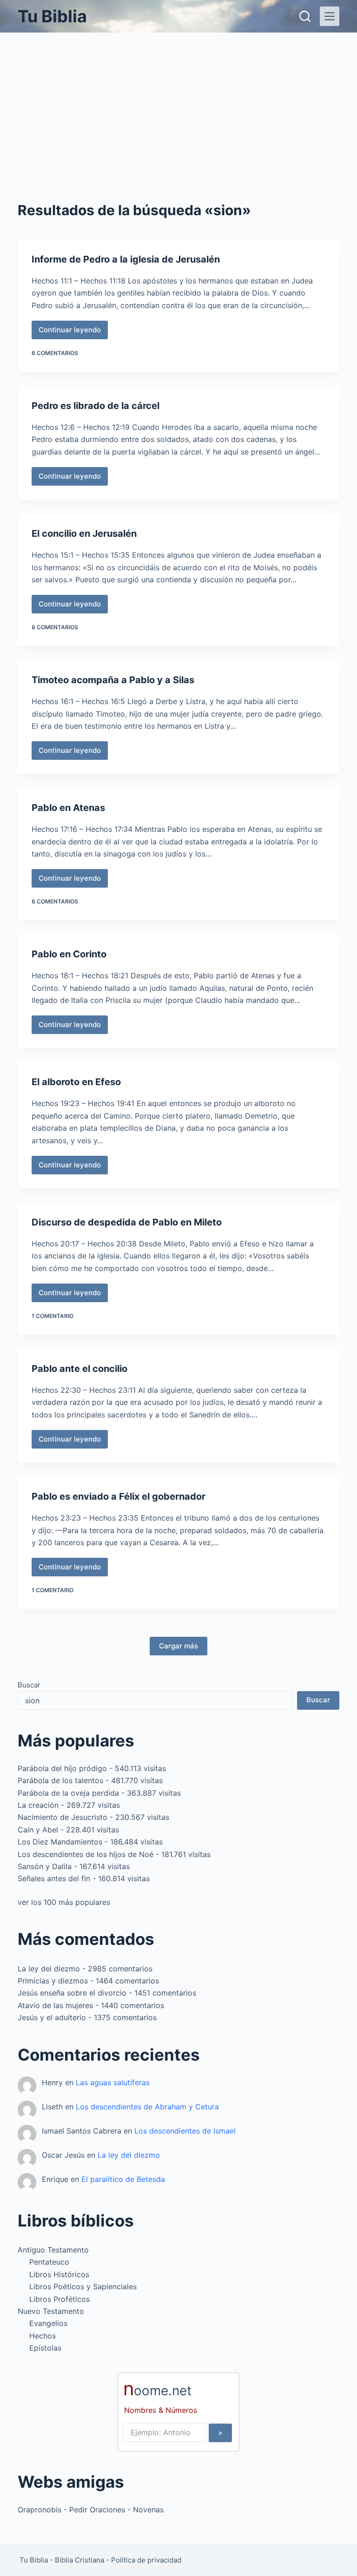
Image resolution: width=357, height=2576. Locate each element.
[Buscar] (305, 16)
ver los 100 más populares (64, 1902)
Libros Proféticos (59, 2299)
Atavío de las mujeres (55, 2005)
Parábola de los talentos (60, 1780)
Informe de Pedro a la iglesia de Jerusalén (126, 259)
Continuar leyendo (71, 332)
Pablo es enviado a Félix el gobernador (119, 1496)
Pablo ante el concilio (79, 1369)
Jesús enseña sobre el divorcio (72, 1993)
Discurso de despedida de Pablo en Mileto (127, 1222)
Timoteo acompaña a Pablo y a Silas (113, 680)
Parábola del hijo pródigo (62, 1768)
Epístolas (45, 2348)
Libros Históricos (59, 2274)
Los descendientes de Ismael (185, 2131)
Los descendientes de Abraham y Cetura (147, 2107)
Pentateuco (49, 2262)
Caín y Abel (38, 1830)
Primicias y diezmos (53, 1981)
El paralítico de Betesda (123, 2179)
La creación (38, 1805)
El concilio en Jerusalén (84, 534)
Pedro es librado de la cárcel (96, 406)
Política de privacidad (146, 2560)
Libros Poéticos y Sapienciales (83, 2286)
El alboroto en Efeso (76, 1082)
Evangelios (48, 2323)
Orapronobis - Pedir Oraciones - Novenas (91, 2510)
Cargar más (178, 1646)
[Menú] (330, 16)
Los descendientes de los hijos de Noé (86, 1854)
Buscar (29, 1685)
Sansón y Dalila (45, 1866)
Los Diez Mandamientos (60, 1842)
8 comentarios (55, 627)
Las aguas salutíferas (113, 2082)
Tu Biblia (52, 16)
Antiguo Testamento (53, 2250)
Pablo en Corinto (69, 954)
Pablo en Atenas (68, 808)
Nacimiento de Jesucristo (63, 1817)
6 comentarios (55, 353)
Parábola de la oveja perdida (68, 1793)
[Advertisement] (178, 102)
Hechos (43, 2336)
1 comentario (53, 1316)
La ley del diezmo (49, 1969)
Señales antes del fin (54, 1878)
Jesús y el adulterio (52, 2017)
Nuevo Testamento (51, 2311)
